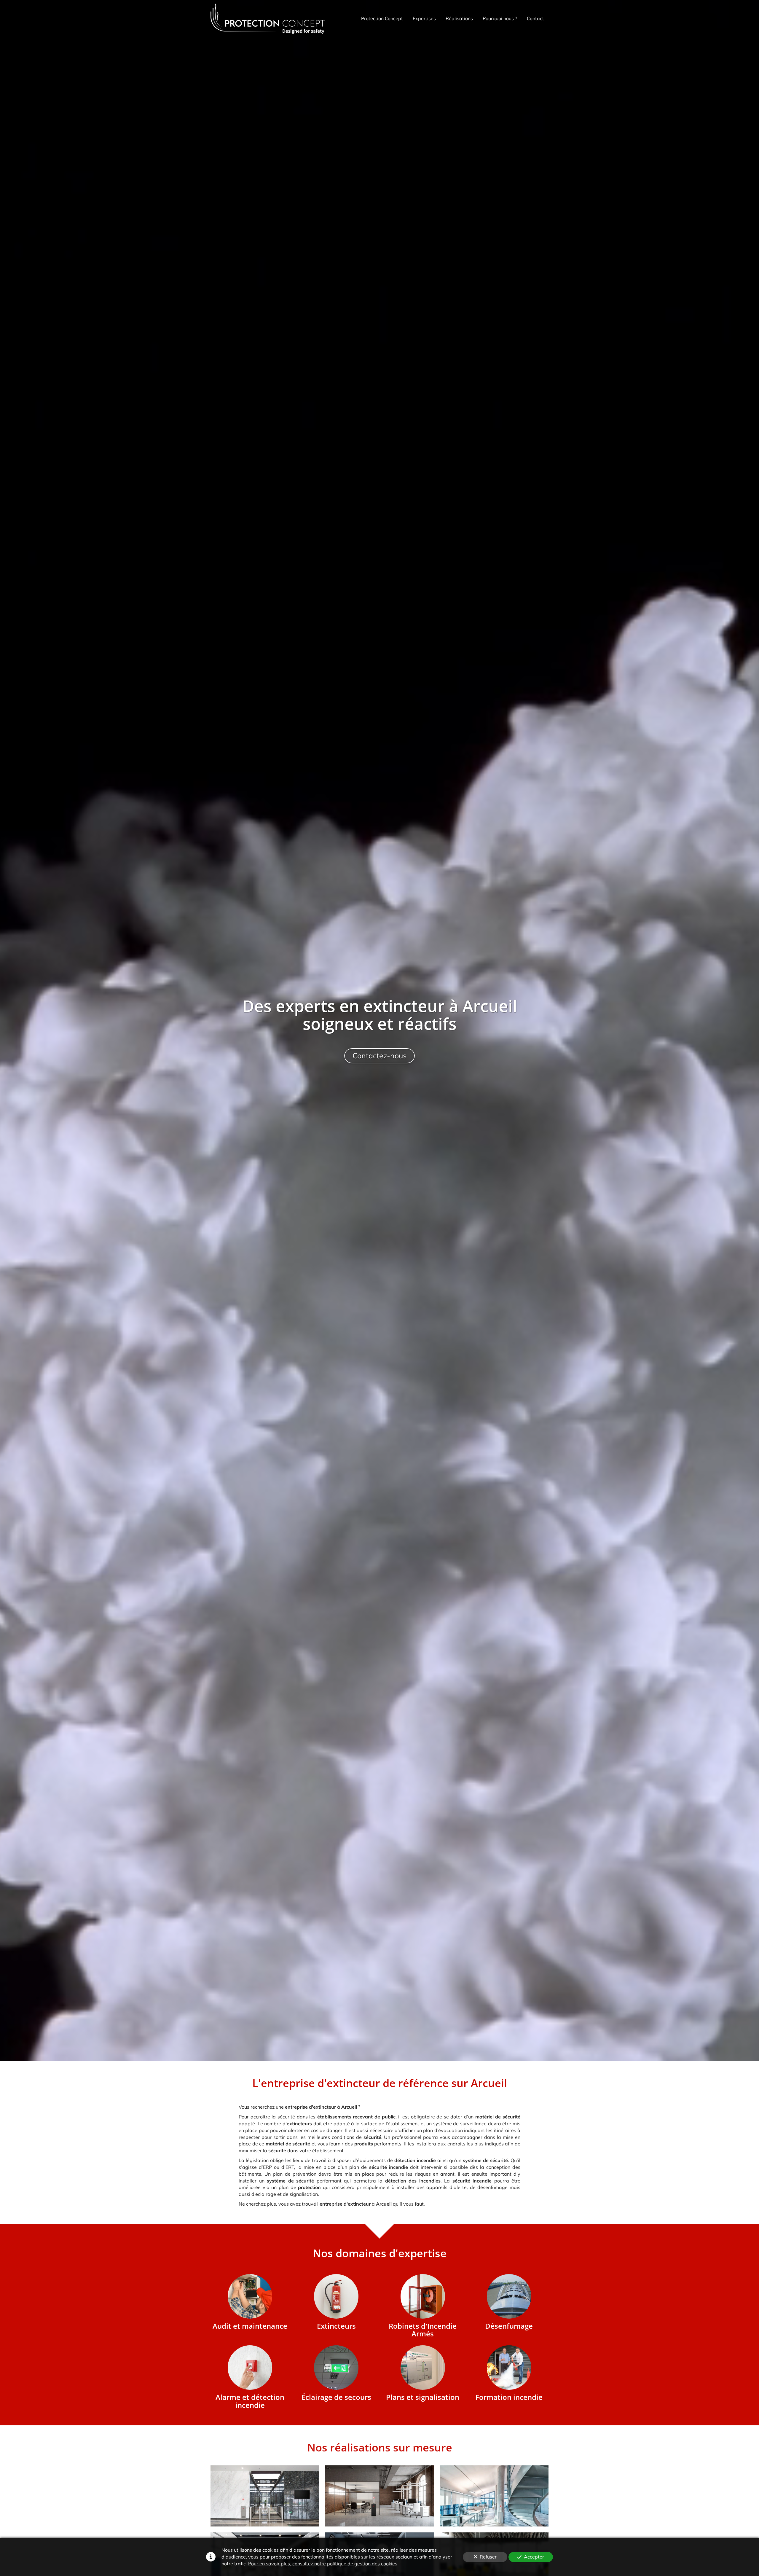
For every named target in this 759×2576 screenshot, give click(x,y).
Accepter (534, 2557)
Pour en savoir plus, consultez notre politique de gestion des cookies (323, 2564)
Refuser (488, 2557)
